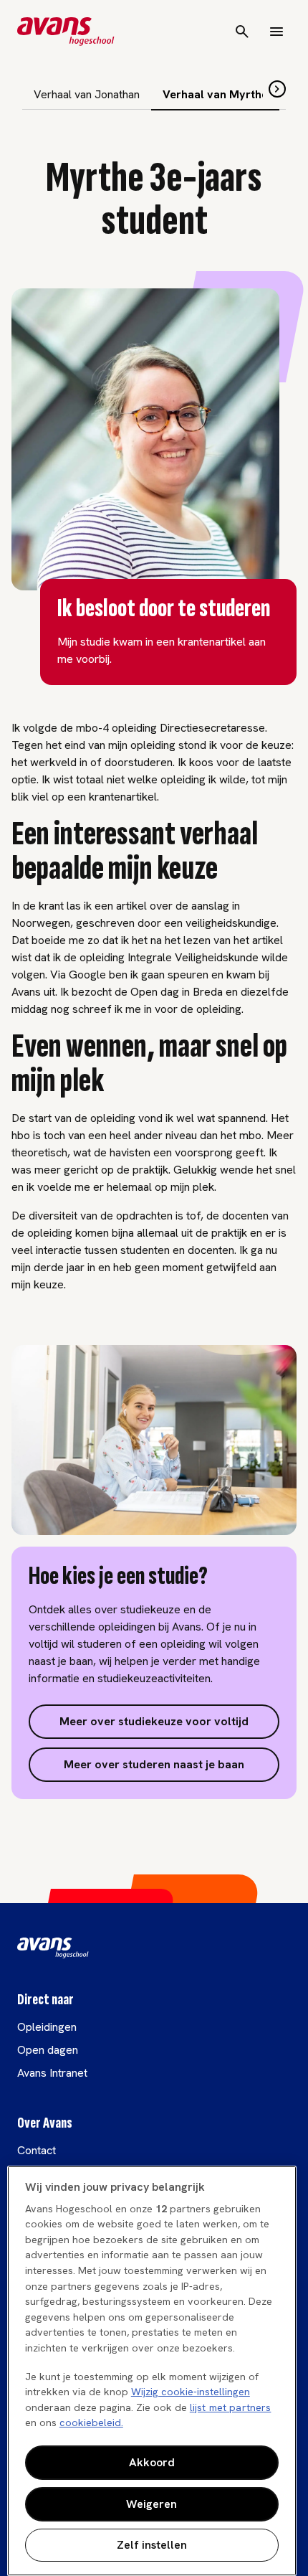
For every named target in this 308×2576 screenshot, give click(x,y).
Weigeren (151, 2504)
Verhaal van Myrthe (215, 94)
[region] (152, 2371)
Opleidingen (47, 2027)
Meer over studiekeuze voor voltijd (154, 1721)
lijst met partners (231, 2407)
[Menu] (276, 32)
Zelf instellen (152, 2545)
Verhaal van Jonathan (87, 94)
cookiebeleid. (91, 2422)
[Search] (242, 32)
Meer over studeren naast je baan (154, 1764)
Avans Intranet (52, 2073)
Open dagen (48, 2050)
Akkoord (152, 2462)
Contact (37, 2150)
